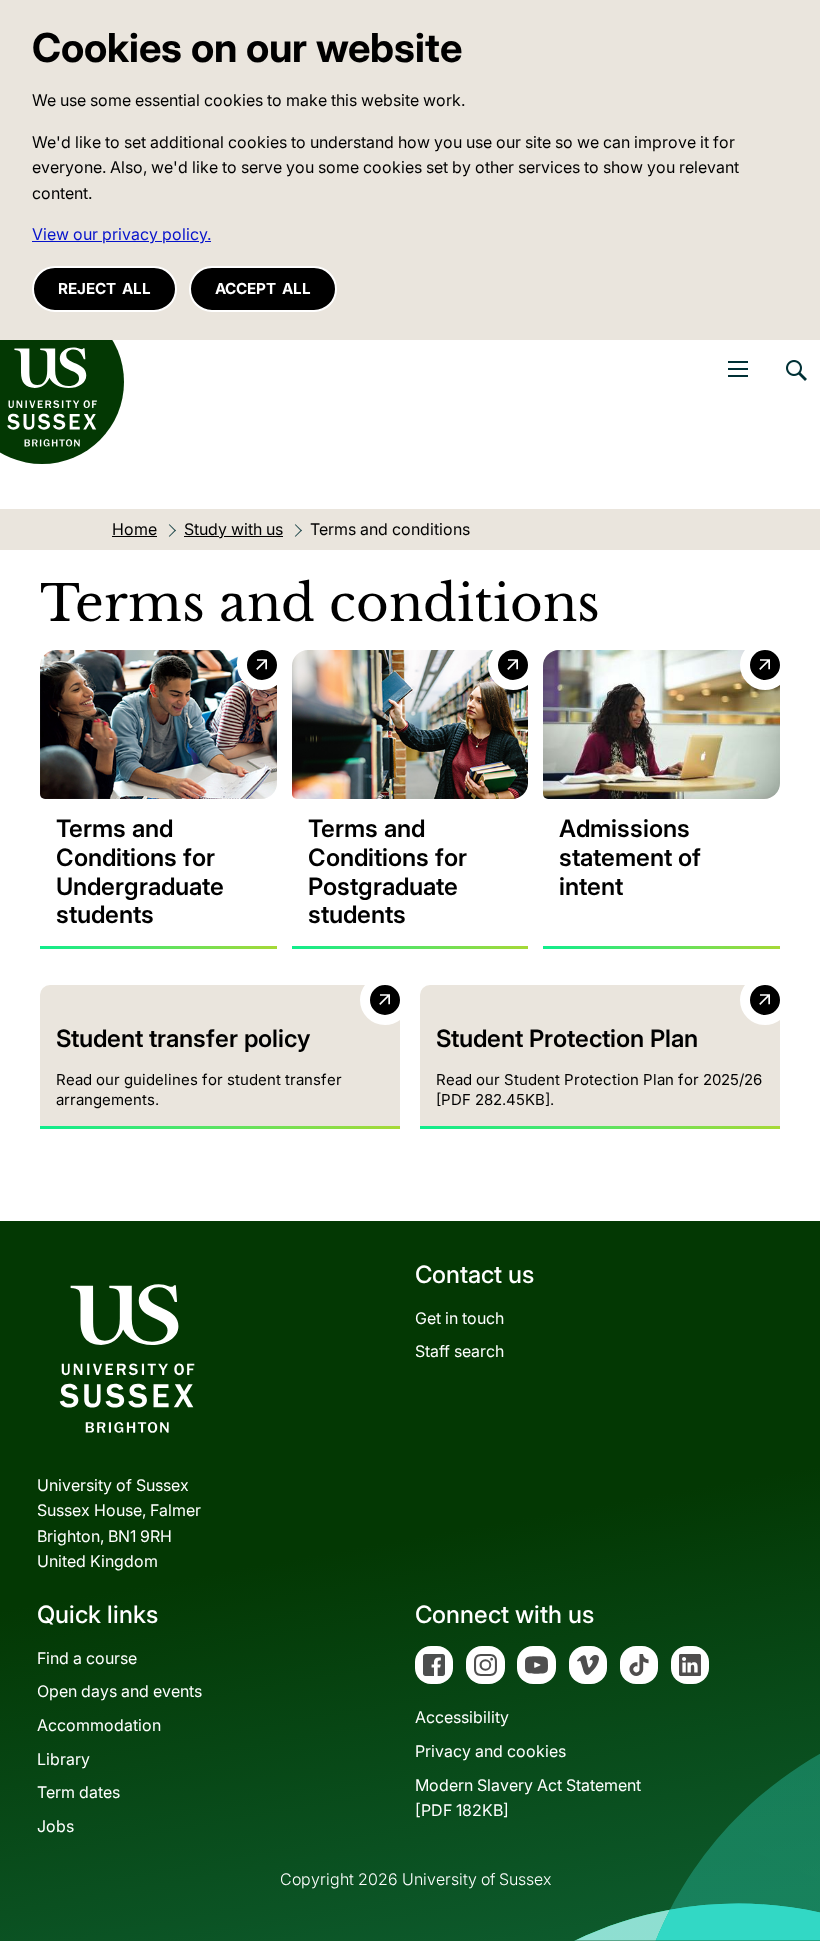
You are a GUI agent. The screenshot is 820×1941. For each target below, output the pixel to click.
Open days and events (119, 1691)
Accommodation (99, 1725)
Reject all (104, 288)
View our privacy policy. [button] (121, 234)
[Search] (795, 385)
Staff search (459, 1351)
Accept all (263, 288)
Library (63, 1759)
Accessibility (462, 1717)
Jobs (55, 1826)
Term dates (78, 1792)
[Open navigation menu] (738, 369)
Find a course (87, 1658)
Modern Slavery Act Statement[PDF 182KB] (528, 1798)
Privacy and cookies (490, 1751)
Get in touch (459, 1318)
